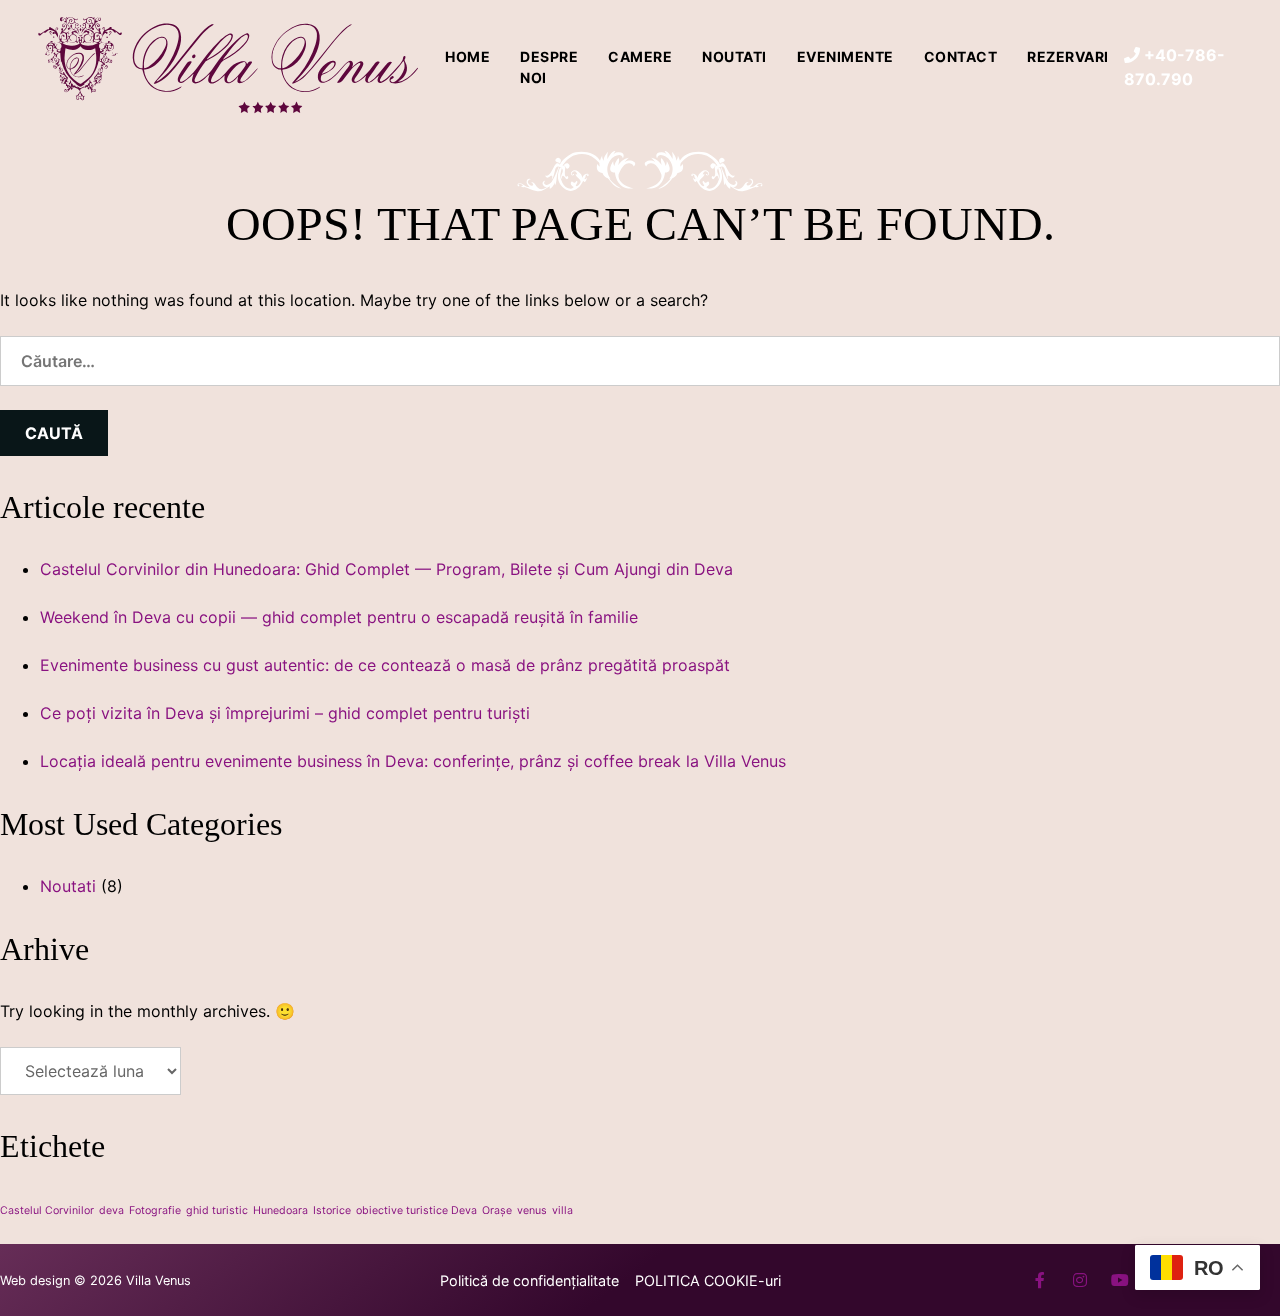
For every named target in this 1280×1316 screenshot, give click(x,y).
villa (562, 1210)
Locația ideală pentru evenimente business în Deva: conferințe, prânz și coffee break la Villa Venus (413, 761)
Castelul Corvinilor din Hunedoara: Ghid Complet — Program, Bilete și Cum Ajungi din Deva (386, 569)
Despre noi (549, 67)
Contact (961, 56)
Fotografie (155, 1210)
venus (532, 1210)
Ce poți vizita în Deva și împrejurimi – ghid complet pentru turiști (285, 713)
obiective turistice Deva (416, 1210)
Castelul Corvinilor (47, 1210)
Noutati (734, 56)
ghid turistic (217, 1210)
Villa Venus (158, 1280)
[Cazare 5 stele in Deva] (230, 67)
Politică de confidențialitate (529, 1280)
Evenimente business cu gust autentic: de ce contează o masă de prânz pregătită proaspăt (385, 665)
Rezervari (1068, 56)
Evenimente (845, 56)
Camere (640, 56)
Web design (35, 1280)
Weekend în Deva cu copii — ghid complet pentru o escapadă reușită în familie (339, 617)
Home (467, 56)
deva (111, 1210)
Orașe (497, 1210)
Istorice (332, 1210)
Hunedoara (280, 1210)
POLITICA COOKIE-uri (708, 1280)
